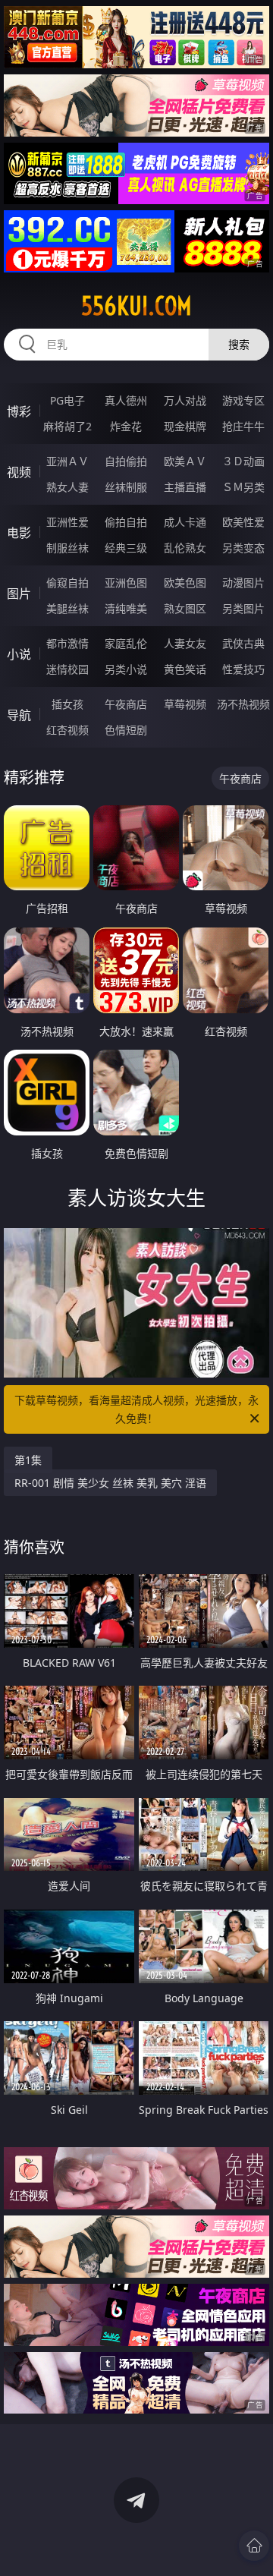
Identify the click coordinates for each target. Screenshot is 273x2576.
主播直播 (185, 487)
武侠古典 (243, 643)
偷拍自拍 (126, 522)
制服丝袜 (67, 548)
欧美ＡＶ (185, 461)
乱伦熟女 (185, 548)
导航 (19, 715)
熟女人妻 (67, 487)
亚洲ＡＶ (67, 461)
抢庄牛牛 (243, 426)
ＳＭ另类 (243, 487)
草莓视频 (185, 704)
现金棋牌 (185, 426)
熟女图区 (185, 608)
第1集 (28, 1460)
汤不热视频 (243, 704)
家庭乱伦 (126, 643)
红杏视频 (67, 730)
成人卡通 (185, 522)
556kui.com (136, 306)
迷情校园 (67, 669)
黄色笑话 (185, 669)
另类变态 (243, 548)
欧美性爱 (243, 522)
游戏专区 (243, 400)
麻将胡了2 (67, 426)
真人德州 (126, 400)
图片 (19, 594)
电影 (19, 533)
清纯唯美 (126, 608)
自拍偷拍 (126, 461)
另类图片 (243, 608)
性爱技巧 (243, 669)
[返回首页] (254, 2546)
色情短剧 (126, 730)
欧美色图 (185, 583)
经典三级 (126, 548)
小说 (19, 654)
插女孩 (67, 704)
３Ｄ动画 (243, 461)
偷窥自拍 (67, 583)
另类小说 (126, 669)
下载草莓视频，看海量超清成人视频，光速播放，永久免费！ (136, 1409)
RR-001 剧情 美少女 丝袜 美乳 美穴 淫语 (110, 1483)
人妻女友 (185, 643)
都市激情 (67, 643)
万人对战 (185, 400)
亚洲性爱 (67, 522)
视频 (19, 472)
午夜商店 (126, 704)
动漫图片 (243, 583)
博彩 (19, 411)
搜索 (239, 344)
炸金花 (126, 426)
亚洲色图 (126, 583)
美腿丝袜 (67, 608)
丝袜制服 (126, 487)
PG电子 (67, 400)
